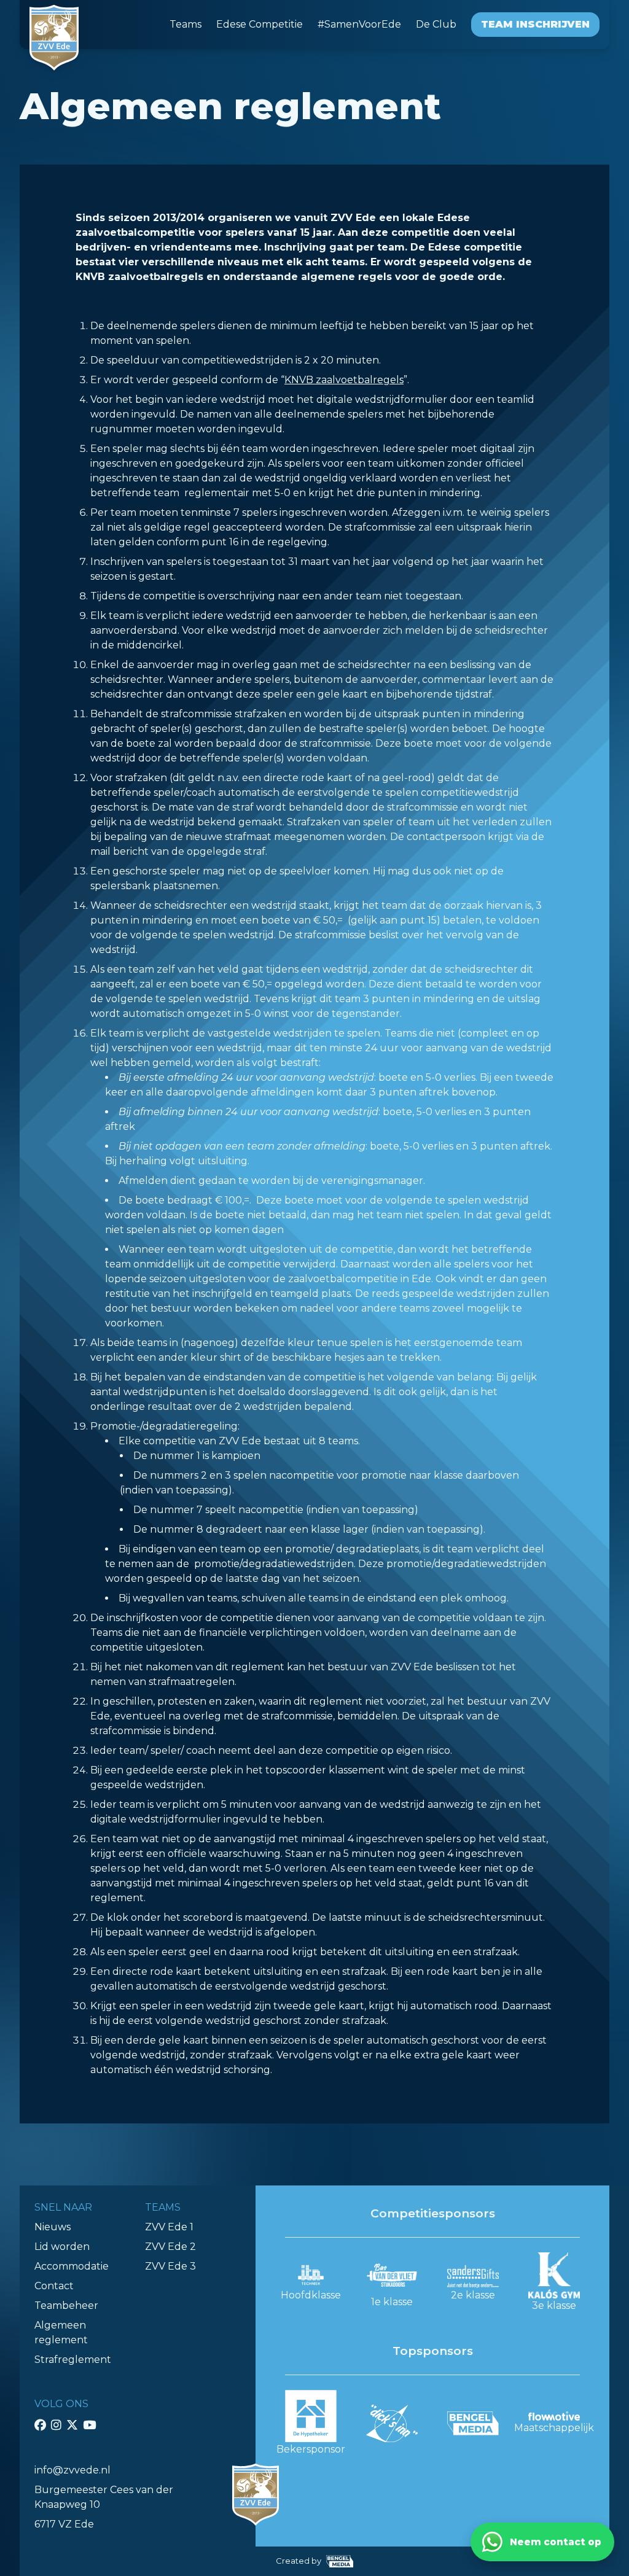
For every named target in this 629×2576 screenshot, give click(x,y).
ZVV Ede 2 (170, 2247)
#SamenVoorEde (359, 24)
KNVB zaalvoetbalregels (344, 380)
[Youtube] (89, 2425)
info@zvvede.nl (72, 2470)
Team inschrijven (535, 24)
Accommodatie (72, 2266)
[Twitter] (72, 2425)
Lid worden (62, 2247)
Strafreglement (73, 2360)
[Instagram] (56, 2425)
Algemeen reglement (61, 2333)
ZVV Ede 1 (169, 2227)
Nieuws (53, 2227)
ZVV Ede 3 (170, 2266)
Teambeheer (66, 2306)
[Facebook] (40, 2425)
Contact (54, 2286)
